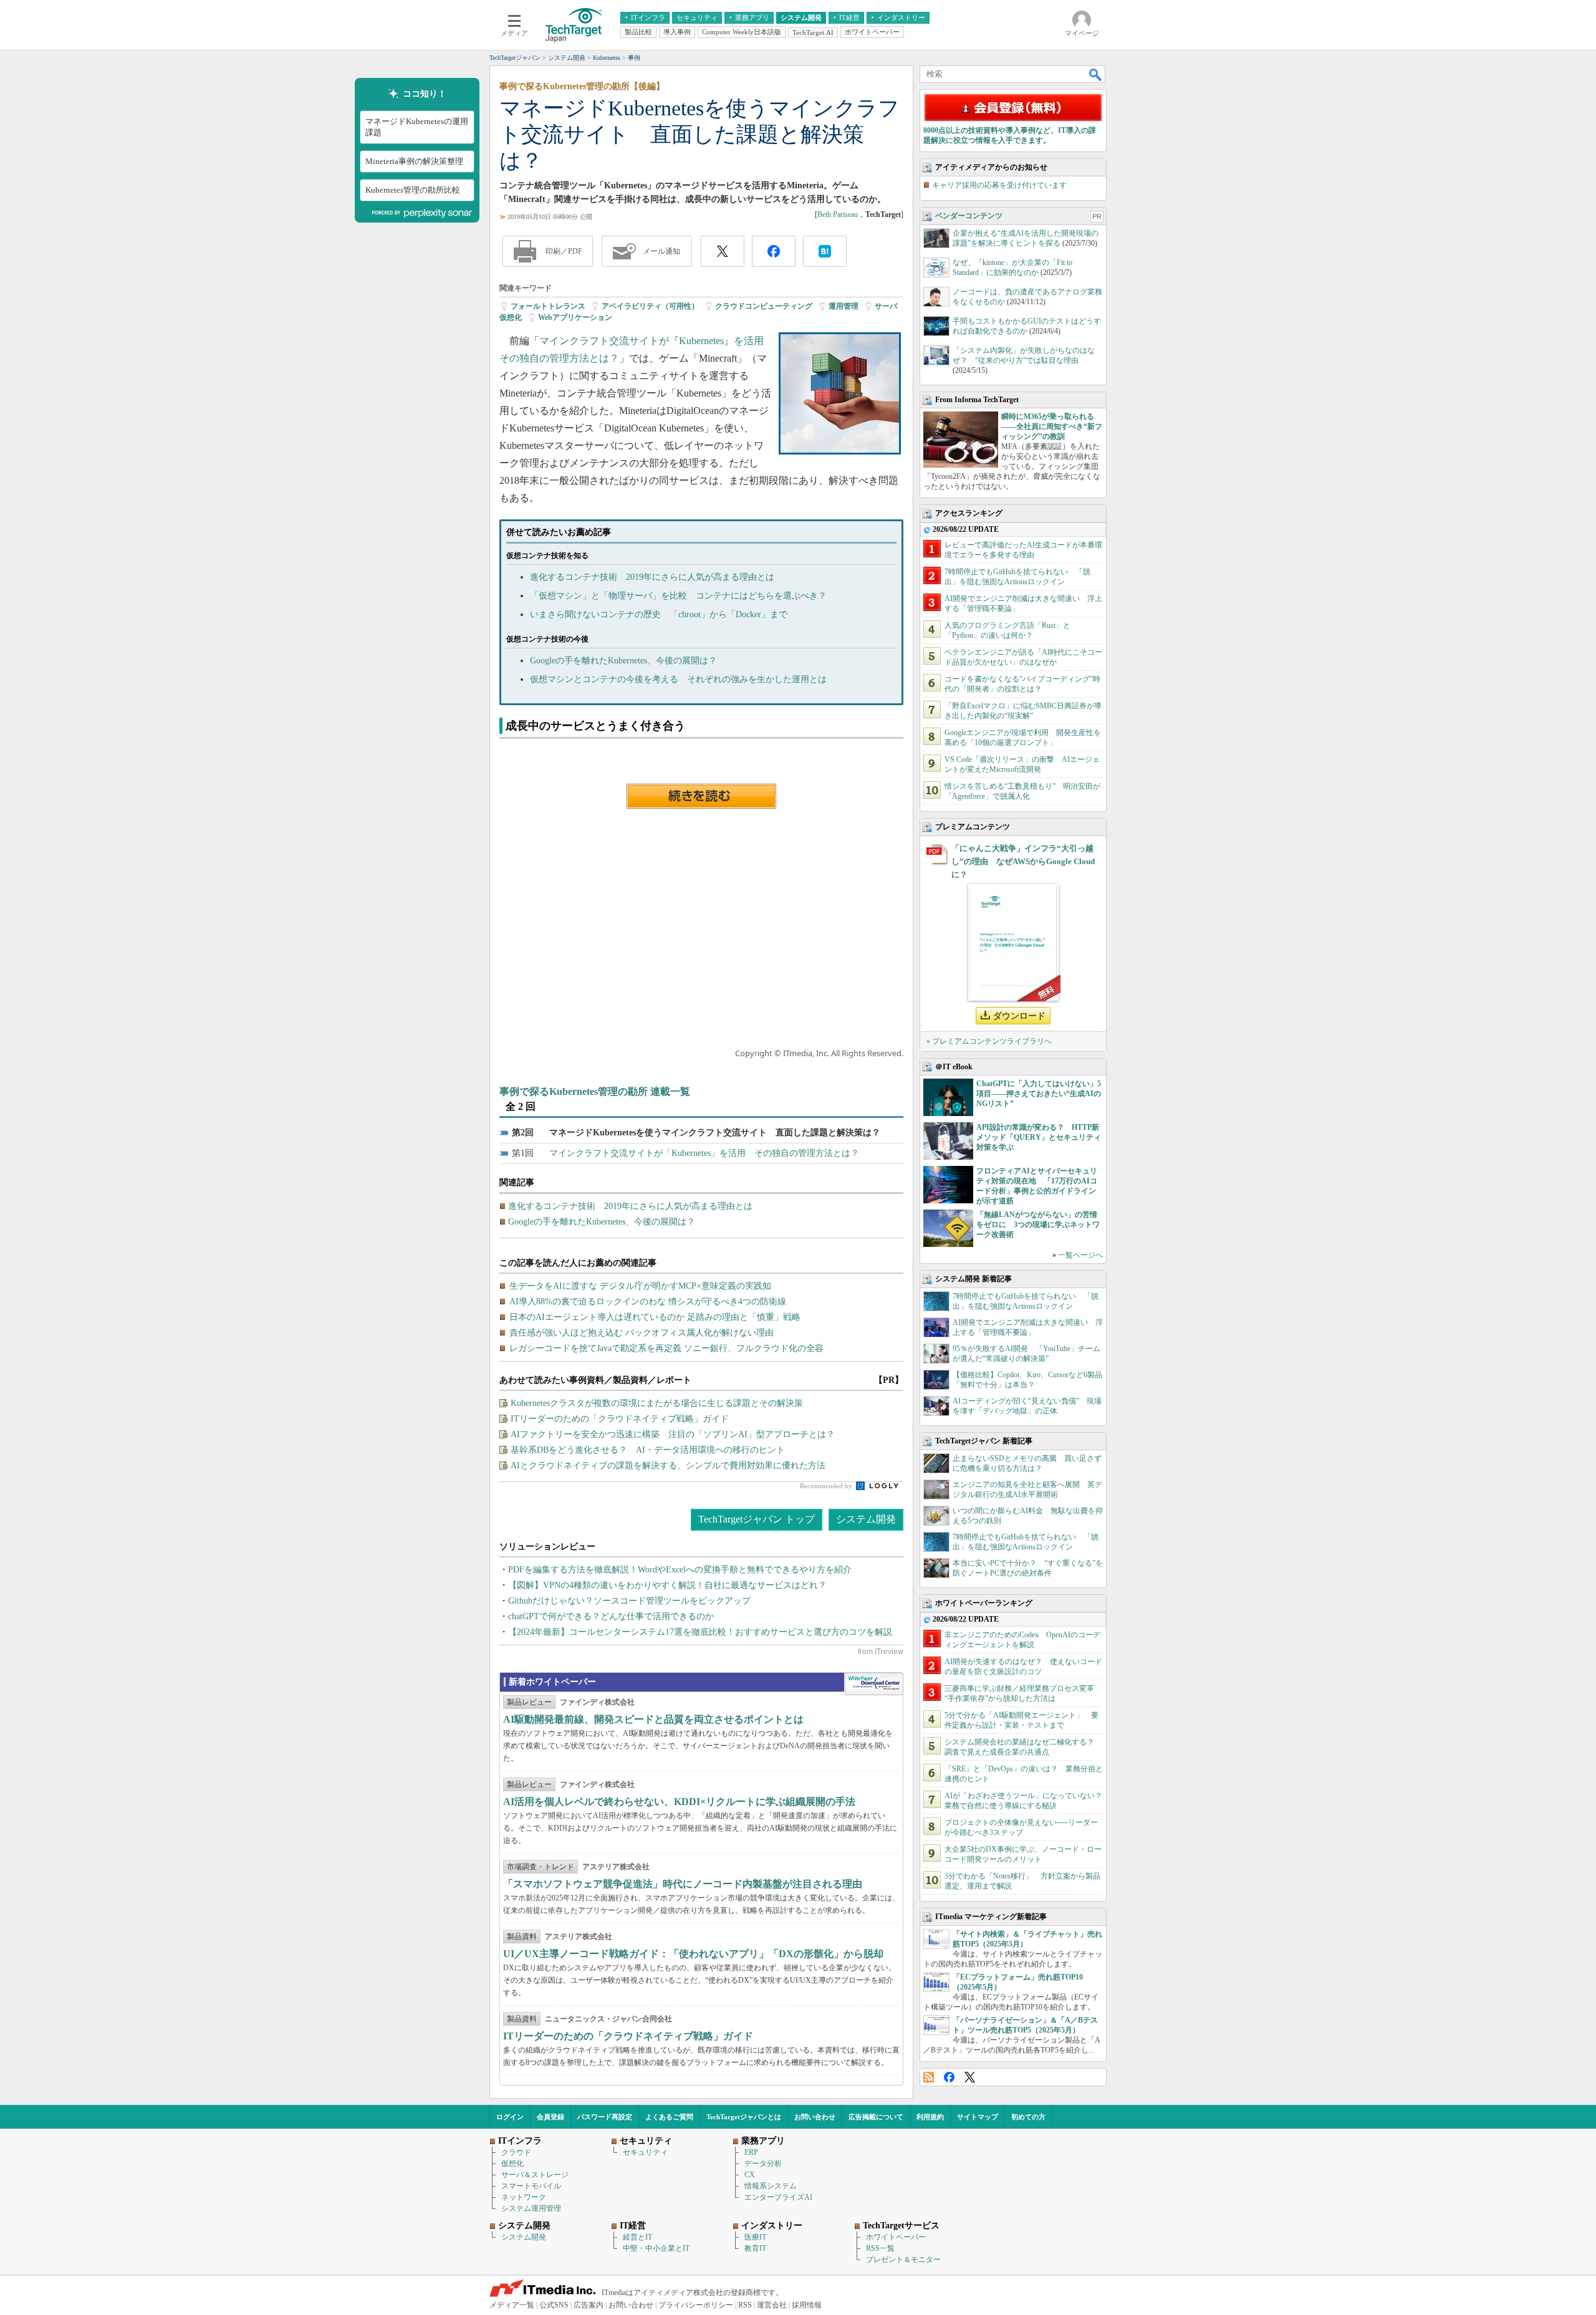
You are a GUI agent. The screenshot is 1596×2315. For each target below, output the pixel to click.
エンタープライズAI (778, 2197)
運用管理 (844, 306)
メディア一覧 (512, 2305)
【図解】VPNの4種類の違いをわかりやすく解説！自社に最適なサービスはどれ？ (667, 1585)
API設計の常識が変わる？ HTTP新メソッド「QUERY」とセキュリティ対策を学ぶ (1039, 1137)
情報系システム (771, 2186)
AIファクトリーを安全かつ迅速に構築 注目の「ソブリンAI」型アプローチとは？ (673, 1434)
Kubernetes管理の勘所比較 (413, 190)
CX (750, 2175)
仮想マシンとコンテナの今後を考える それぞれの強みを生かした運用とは (678, 679)
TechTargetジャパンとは (744, 2117)
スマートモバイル (531, 2186)
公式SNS (554, 2305)
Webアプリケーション (575, 317)
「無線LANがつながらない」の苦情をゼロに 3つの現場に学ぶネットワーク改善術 (1038, 1225)
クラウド (516, 2152)
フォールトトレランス (548, 306)
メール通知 (661, 251)
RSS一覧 (880, 2248)
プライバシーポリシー (696, 2305)
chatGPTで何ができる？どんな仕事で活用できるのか (611, 1616)
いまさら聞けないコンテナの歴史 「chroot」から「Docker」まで (659, 614)
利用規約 (930, 2117)
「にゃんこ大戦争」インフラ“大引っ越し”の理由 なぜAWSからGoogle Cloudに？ (1023, 861)
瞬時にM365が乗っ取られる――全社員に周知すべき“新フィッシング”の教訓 (1052, 426)
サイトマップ (978, 2117)
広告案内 (589, 2305)
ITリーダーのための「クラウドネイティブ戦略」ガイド (620, 1419)
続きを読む (701, 796)
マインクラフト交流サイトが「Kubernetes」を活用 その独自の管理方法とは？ (704, 1153)
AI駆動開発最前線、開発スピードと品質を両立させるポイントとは (653, 1719)
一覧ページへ (1080, 1255)
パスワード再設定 (605, 2117)
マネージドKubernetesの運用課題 (417, 127)
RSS (929, 2077)
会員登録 (550, 2117)
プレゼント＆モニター (903, 2260)
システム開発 (866, 1519)
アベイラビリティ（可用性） (650, 306)
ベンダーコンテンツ (969, 216)
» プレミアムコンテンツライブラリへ (989, 1041)
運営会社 (772, 2305)
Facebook (949, 2077)
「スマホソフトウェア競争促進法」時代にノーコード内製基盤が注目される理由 (683, 1884)
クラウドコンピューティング (764, 306)
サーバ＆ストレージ (535, 2175)
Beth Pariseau (838, 214)
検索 (1096, 74)
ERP (751, 2152)
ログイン (510, 2117)
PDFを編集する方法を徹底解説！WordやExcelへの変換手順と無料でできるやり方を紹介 (680, 1570)
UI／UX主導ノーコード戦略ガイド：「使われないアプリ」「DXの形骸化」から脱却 (693, 1954)
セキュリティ (645, 2152)
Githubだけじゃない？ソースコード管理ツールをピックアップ (629, 1601)
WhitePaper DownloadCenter (874, 1684)
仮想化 (512, 2163)
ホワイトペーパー (896, 2237)
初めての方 (1028, 2117)
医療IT (755, 2237)
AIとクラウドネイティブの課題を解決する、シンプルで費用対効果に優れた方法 (668, 1466)
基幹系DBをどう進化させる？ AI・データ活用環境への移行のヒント (648, 1450)
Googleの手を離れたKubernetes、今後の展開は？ (623, 661)
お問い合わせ (815, 2117)
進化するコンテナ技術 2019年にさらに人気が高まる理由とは (652, 577)
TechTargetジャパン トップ (757, 1519)
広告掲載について (876, 2117)
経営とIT (637, 2237)
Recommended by (827, 1486)
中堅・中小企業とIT (656, 2248)
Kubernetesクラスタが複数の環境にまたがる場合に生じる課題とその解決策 (657, 1403)
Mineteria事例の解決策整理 (414, 161)
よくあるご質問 (669, 2117)
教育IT (755, 2248)
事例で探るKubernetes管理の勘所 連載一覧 (595, 1091)
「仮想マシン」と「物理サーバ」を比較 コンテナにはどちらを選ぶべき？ (678, 596)
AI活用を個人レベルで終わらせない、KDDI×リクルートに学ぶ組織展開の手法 (679, 1802)
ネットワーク (524, 2197)
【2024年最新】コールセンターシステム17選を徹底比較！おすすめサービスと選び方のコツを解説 (700, 1632)
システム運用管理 (531, 2208)
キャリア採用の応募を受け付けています (999, 185)
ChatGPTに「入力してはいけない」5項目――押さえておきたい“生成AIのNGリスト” (1039, 1094)
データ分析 (763, 2163)
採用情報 (807, 2305)
